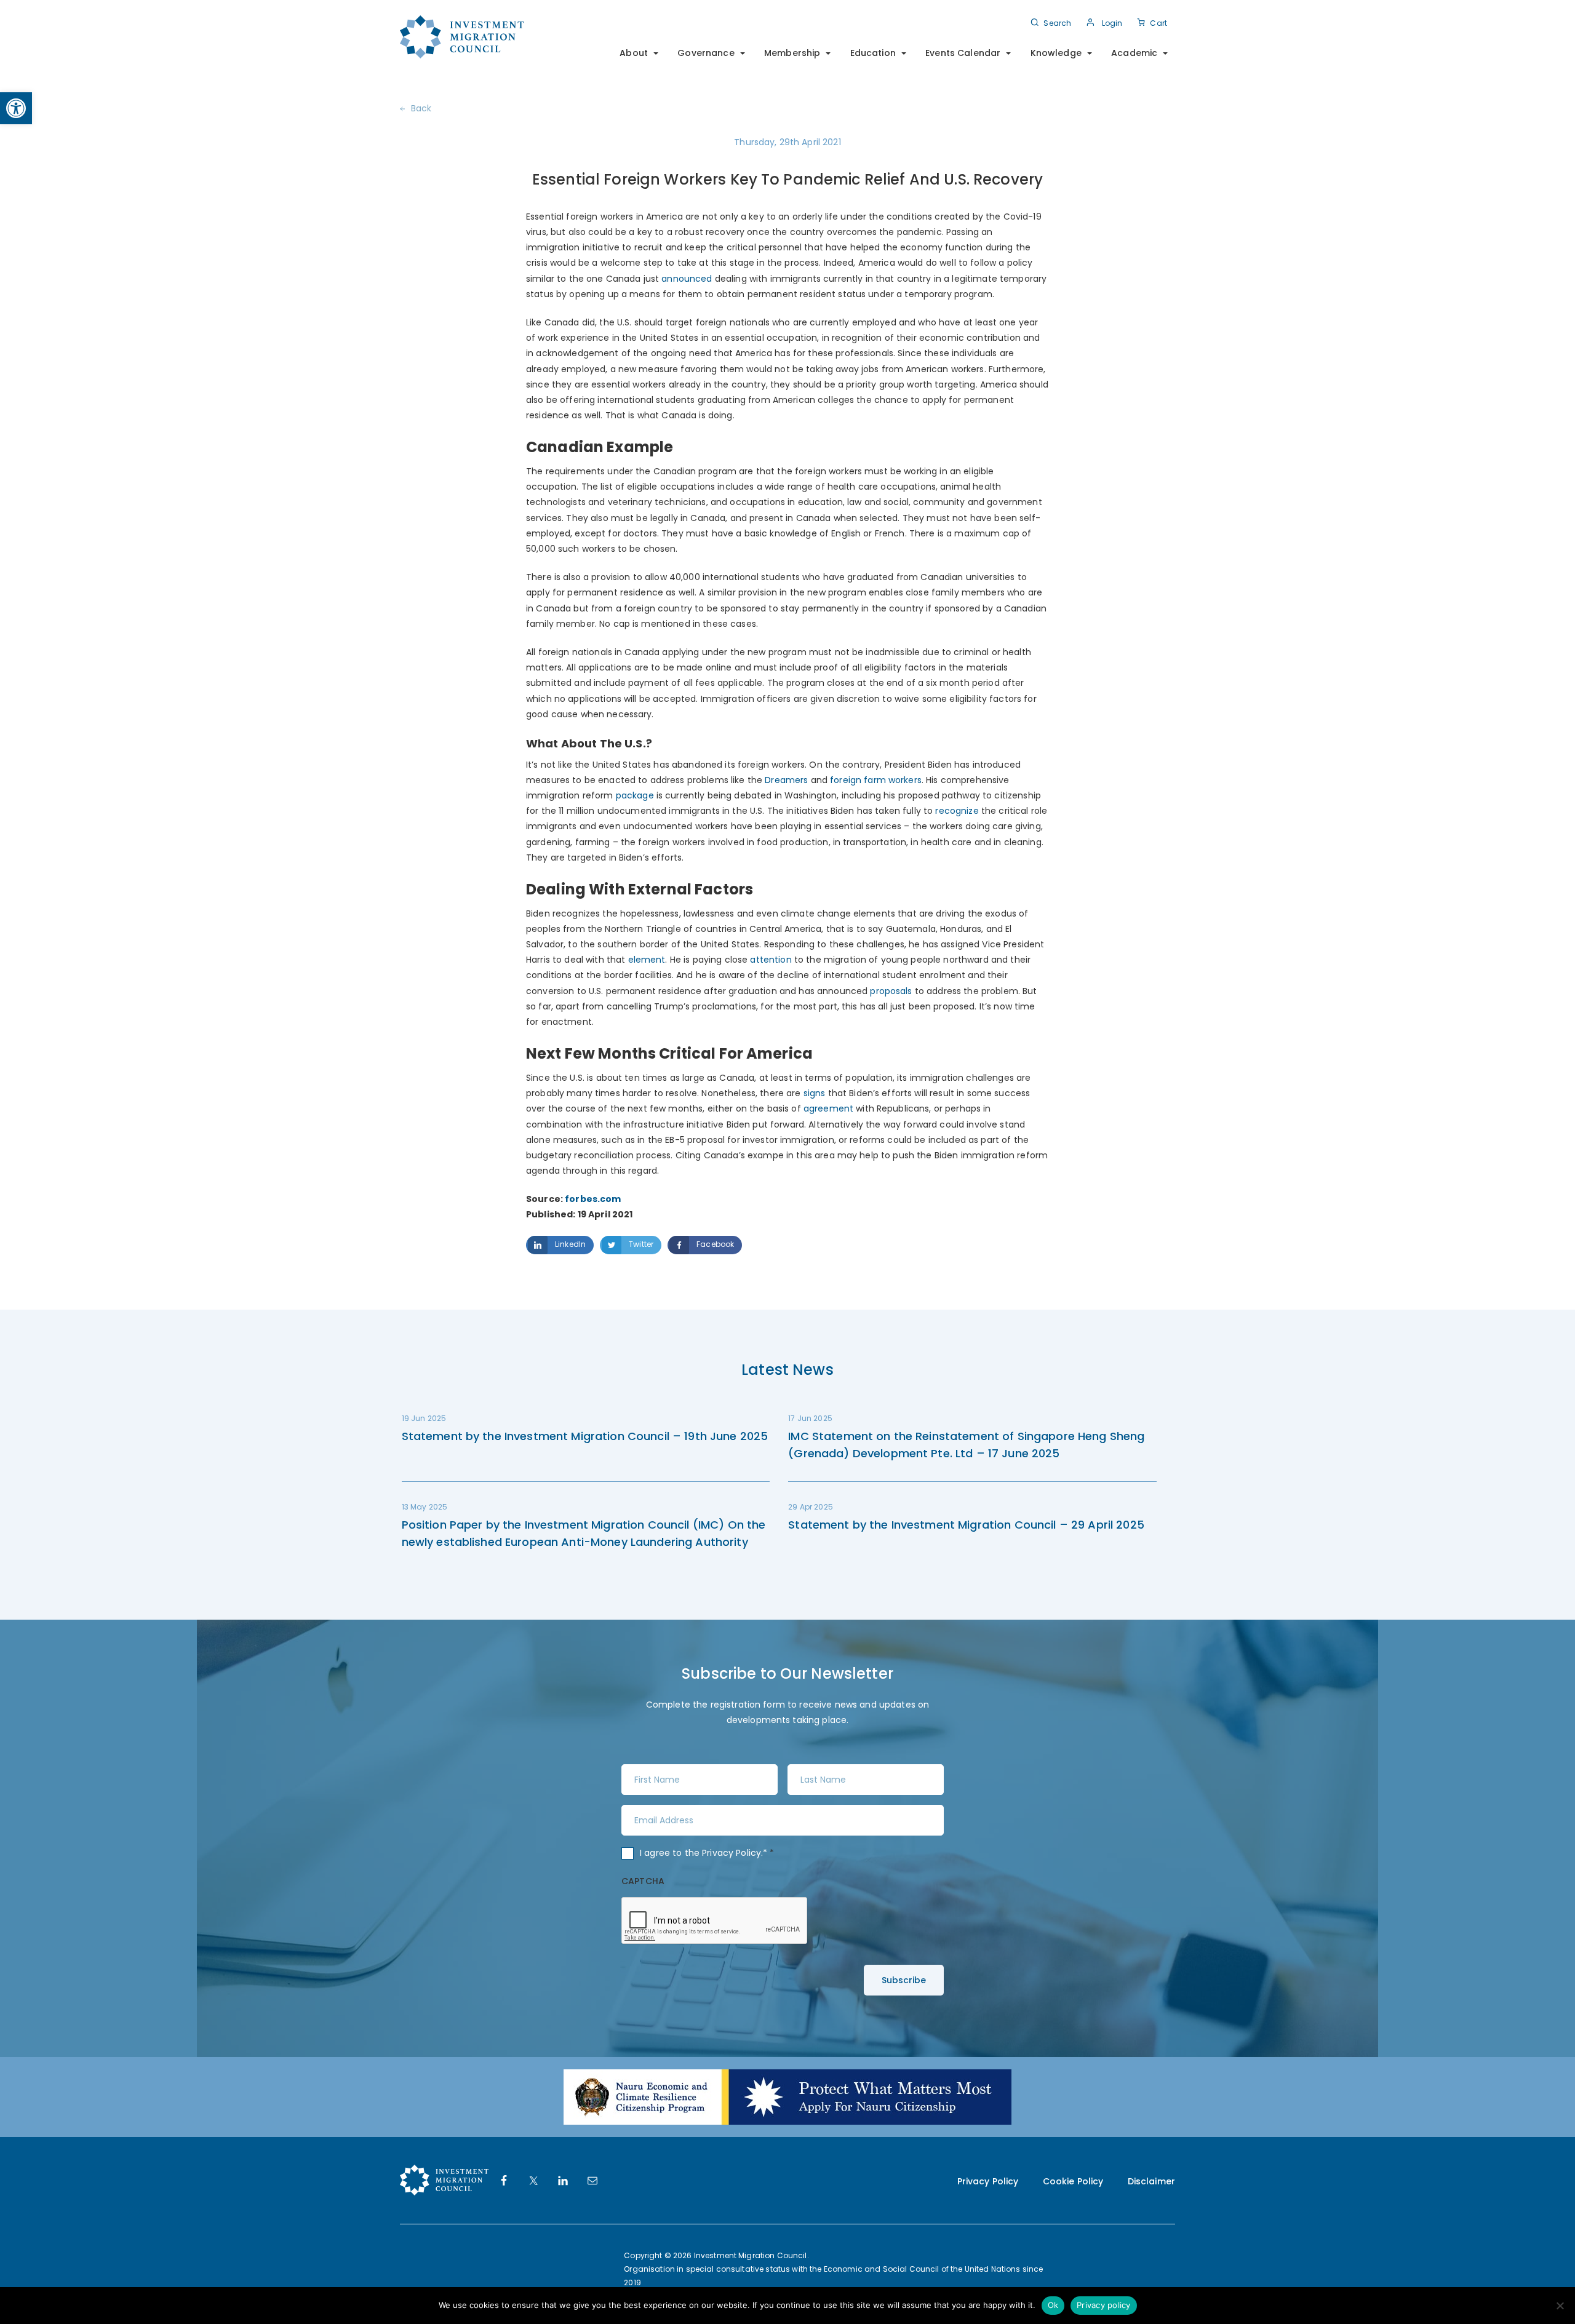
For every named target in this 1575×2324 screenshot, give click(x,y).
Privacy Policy (732, 1853)
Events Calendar (963, 53)
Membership (792, 53)
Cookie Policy (1073, 2181)
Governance (706, 53)
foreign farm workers (875, 780)
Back (421, 108)
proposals (891, 991)
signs (815, 1093)
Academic (1134, 53)
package (635, 795)
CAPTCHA (643, 1881)
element (647, 960)
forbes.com (593, 1199)
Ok (1053, 2305)
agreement (828, 1108)
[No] (1560, 2306)
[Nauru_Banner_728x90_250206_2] (787, 2096)
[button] (16, 108)
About (634, 53)
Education (873, 53)
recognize (957, 811)
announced (687, 279)
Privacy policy (1104, 2305)
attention (771, 960)
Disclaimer (1151, 2181)
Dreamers (786, 780)
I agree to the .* (707, 1853)
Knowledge (1056, 53)
